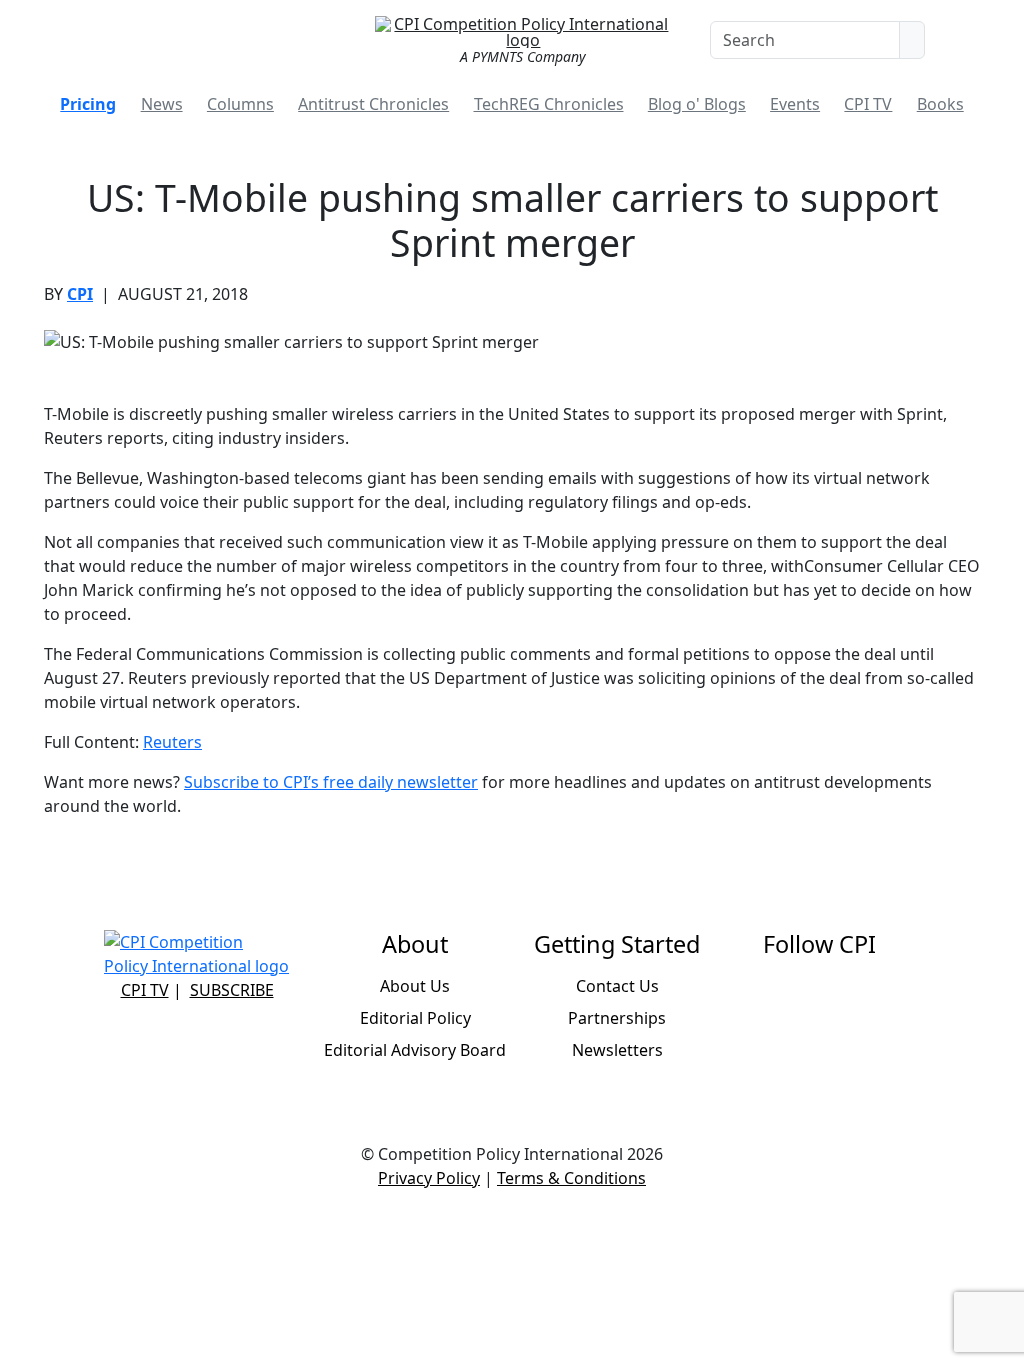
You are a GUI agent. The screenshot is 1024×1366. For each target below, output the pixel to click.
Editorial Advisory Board (415, 1050)
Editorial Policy (415, 1018)
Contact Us (617, 986)
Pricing (88, 104)
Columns (240, 104)
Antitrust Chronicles (373, 104)
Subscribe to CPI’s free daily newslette (327, 782)
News (162, 104)
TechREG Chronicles (549, 104)
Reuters (172, 742)
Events (795, 104)
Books (940, 104)
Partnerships (617, 1018)
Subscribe (232, 990)
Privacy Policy (429, 1178)
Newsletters (617, 1050)
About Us (415, 986)
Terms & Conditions (571, 1178)
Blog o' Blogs (697, 104)
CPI (80, 294)
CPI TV (868, 104)
